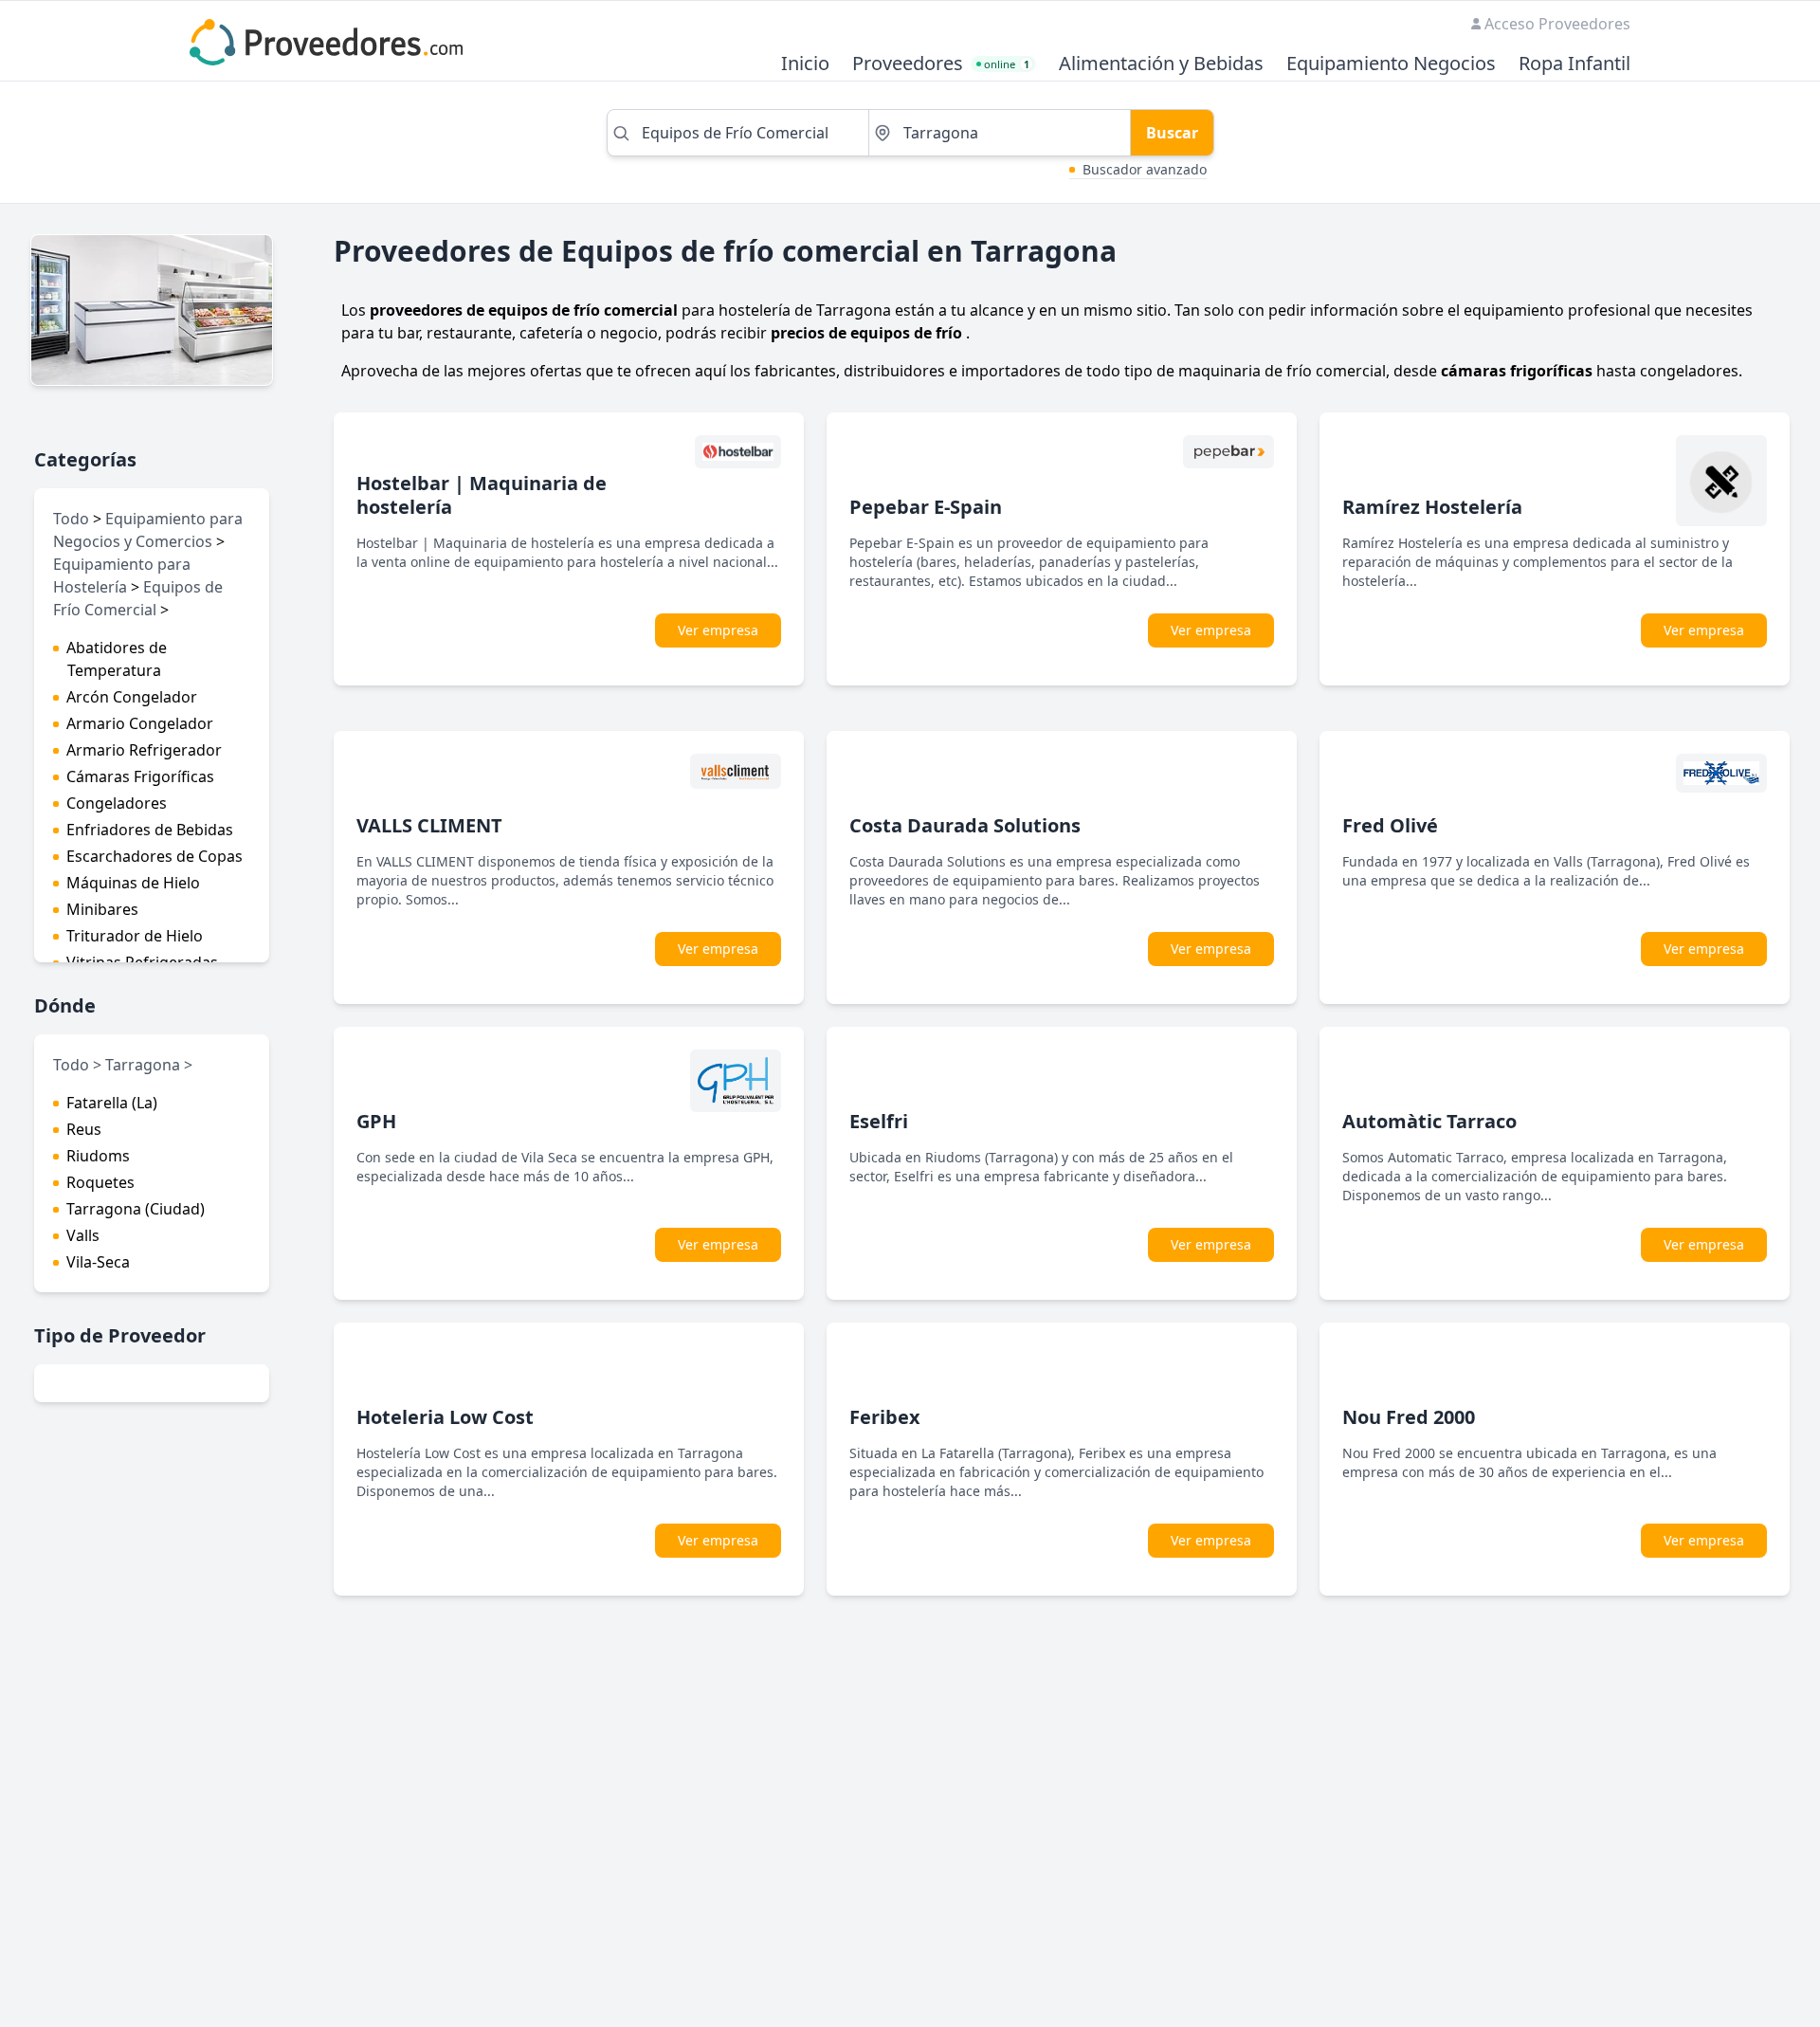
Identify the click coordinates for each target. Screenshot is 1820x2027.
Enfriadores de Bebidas (150, 830)
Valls (83, 1235)
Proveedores (908, 64)
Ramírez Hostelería (1432, 507)
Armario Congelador (140, 723)
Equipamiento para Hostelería (122, 575)
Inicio (805, 64)
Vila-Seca (98, 1262)
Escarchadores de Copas (155, 856)
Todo (71, 519)
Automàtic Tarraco (1429, 1121)
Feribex (885, 1417)
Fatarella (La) (112, 1103)
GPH (376, 1121)
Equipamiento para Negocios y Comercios (148, 530)
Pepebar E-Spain (926, 507)
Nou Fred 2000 (1409, 1417)
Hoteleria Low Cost (445, 1417)
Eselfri (879, 1121)
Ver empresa (718, 630)
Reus (84, 1129)
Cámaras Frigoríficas (140, 776)
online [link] (1007, 64)
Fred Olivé (1390, 825)
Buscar (1172, 133)
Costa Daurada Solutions (965, 825)
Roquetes (100, 1182)
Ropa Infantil (1574, 64)
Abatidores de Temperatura (117, 659)
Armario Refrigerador (144, 750)
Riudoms (98, 1156)
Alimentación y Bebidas (1161, 64)
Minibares (102, 909)
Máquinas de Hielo (133, 883)
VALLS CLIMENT (429, 825)
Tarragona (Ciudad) (136, 1209)
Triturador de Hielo (135, 936)
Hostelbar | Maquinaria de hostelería (482, 495)
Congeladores (117, 803)
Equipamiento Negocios (1391, 64)
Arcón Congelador (132, 697)
